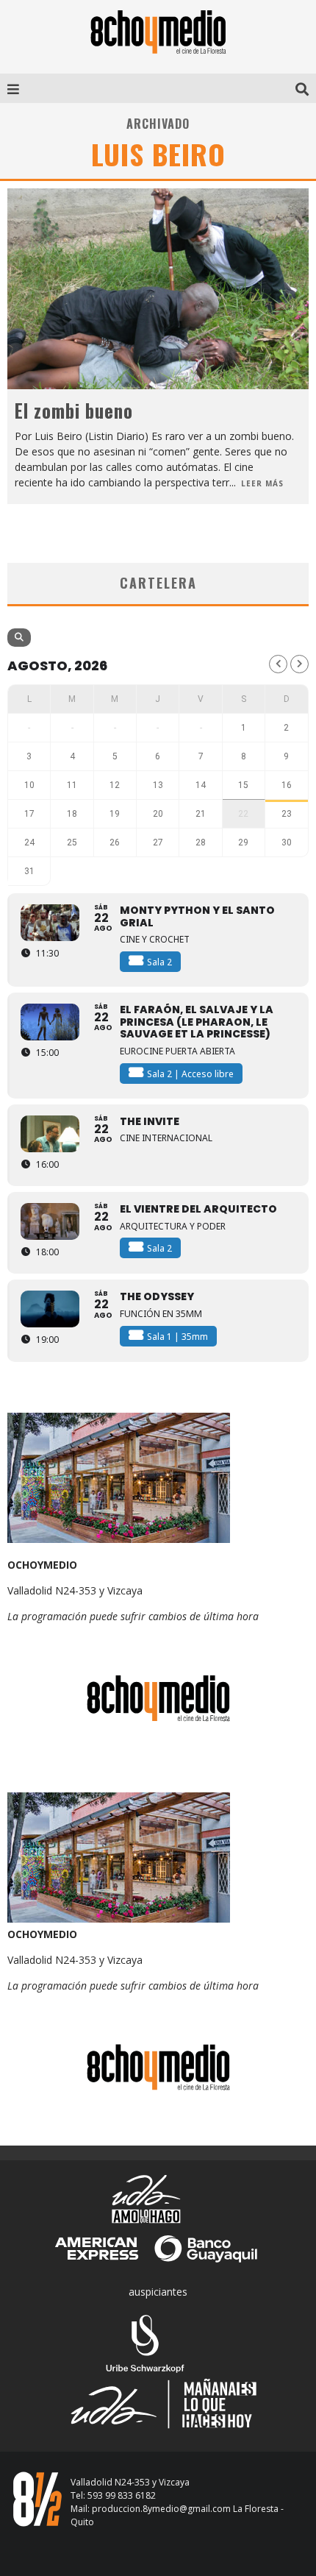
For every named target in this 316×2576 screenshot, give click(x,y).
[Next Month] (299, 664)
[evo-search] (19, 638)
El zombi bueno (74, 410)
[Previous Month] (278, 664)
